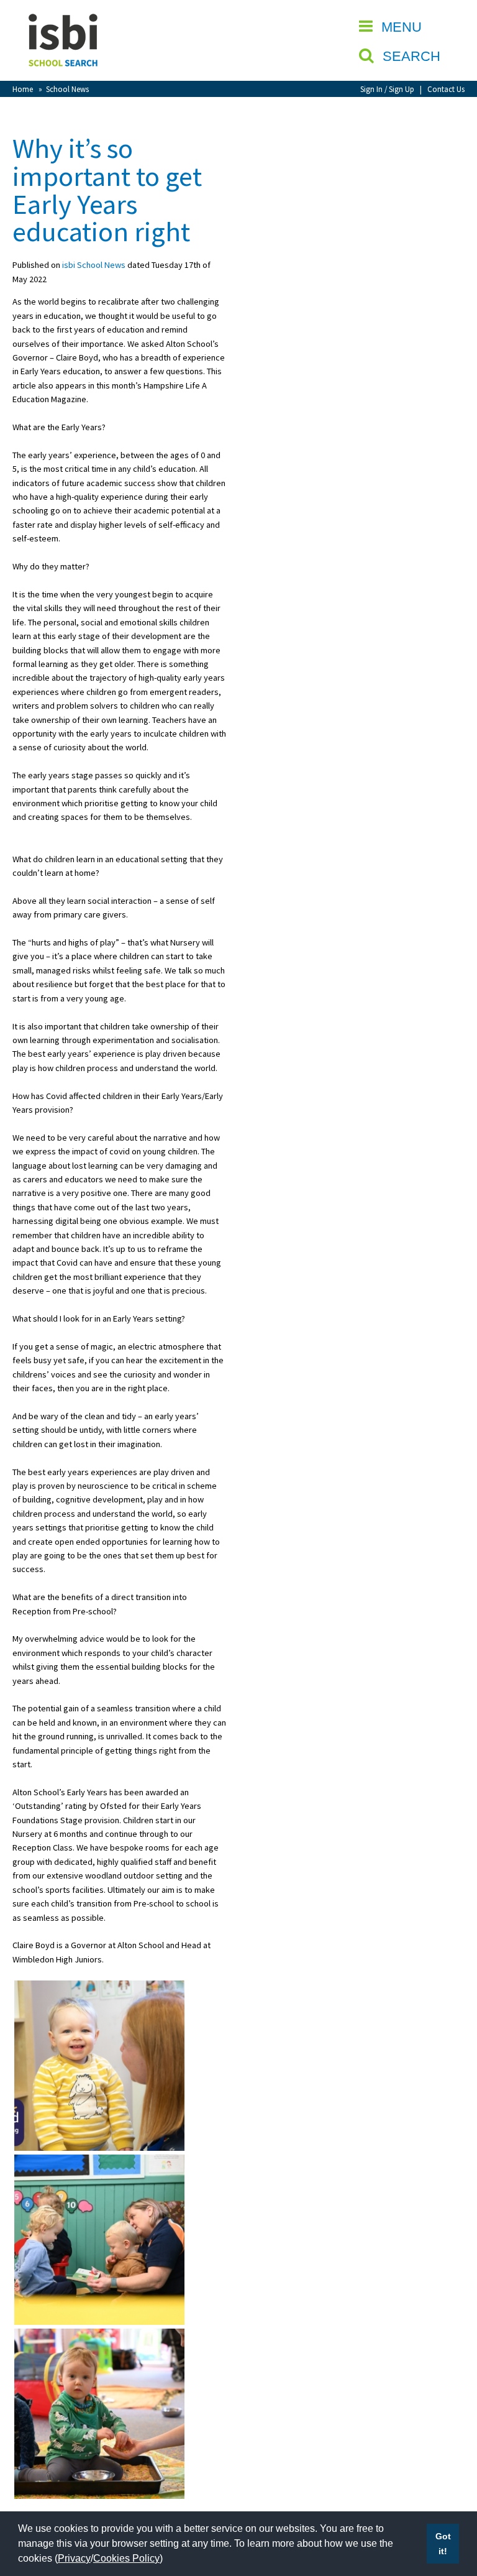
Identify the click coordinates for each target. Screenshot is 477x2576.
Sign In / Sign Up (387, 89)
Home (23, 89)
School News (67, 89)
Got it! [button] (443, 2544)
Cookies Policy (126, 2558)
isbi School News (94, 265)
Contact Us (446, 89)
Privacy (74, 2558)
